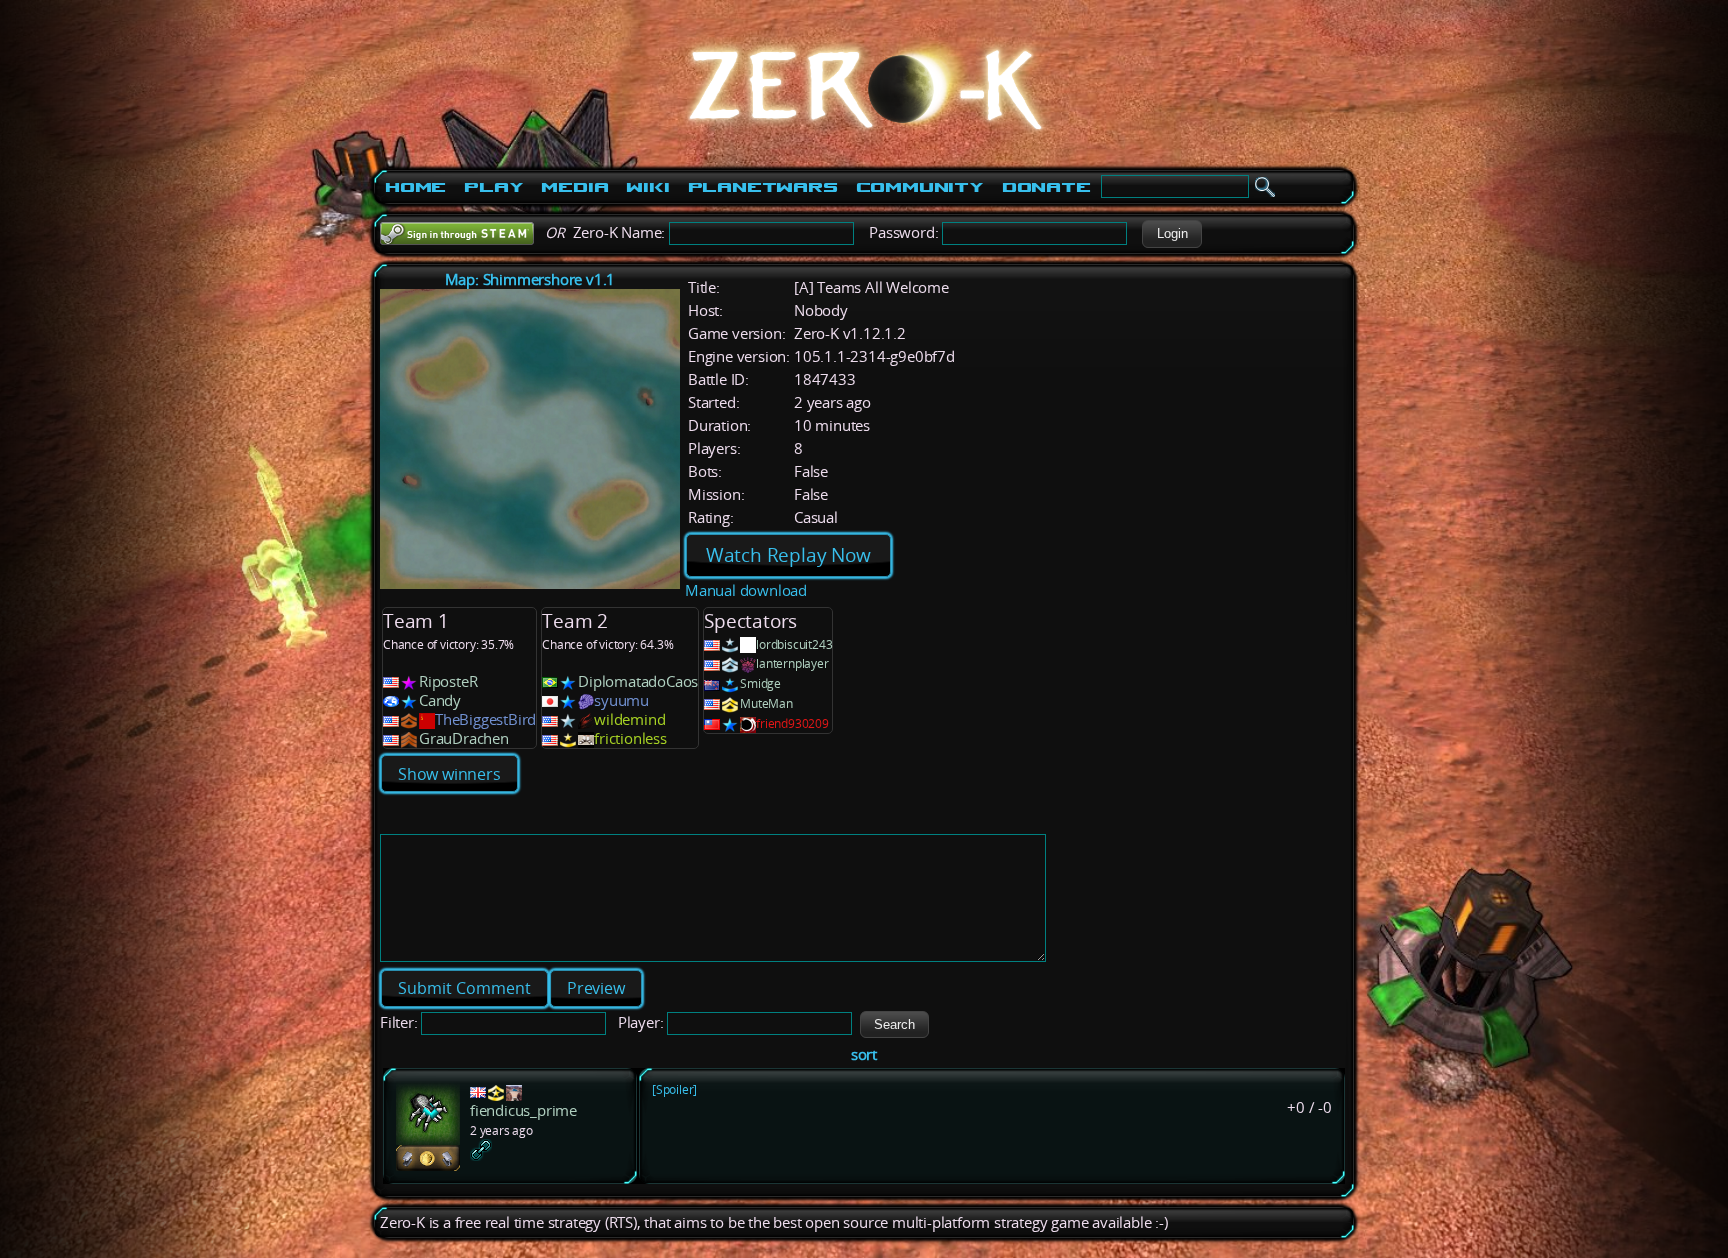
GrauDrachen (464, 738)
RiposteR (448, 681)
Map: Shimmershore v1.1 (530, 279)
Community (920, 187)
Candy (440, 700)
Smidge (760, 683)
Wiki (647, 187)
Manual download (746, 590)
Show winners (449, 774)
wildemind (629, 719)
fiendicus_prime (523, 1110)
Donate (1046, 187)
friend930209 (792, 723)
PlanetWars (763, 187)
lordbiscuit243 (794, 644)
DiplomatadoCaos (638, 681)
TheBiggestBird (485, 719)
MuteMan (766, 703)
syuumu (621, 700)
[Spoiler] (674, 1089)
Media (574, 187)
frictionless (630, 738)
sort (864, 1054)
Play (493, 187)
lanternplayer (792, 663)
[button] (1172, 234)
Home (415, 187)
